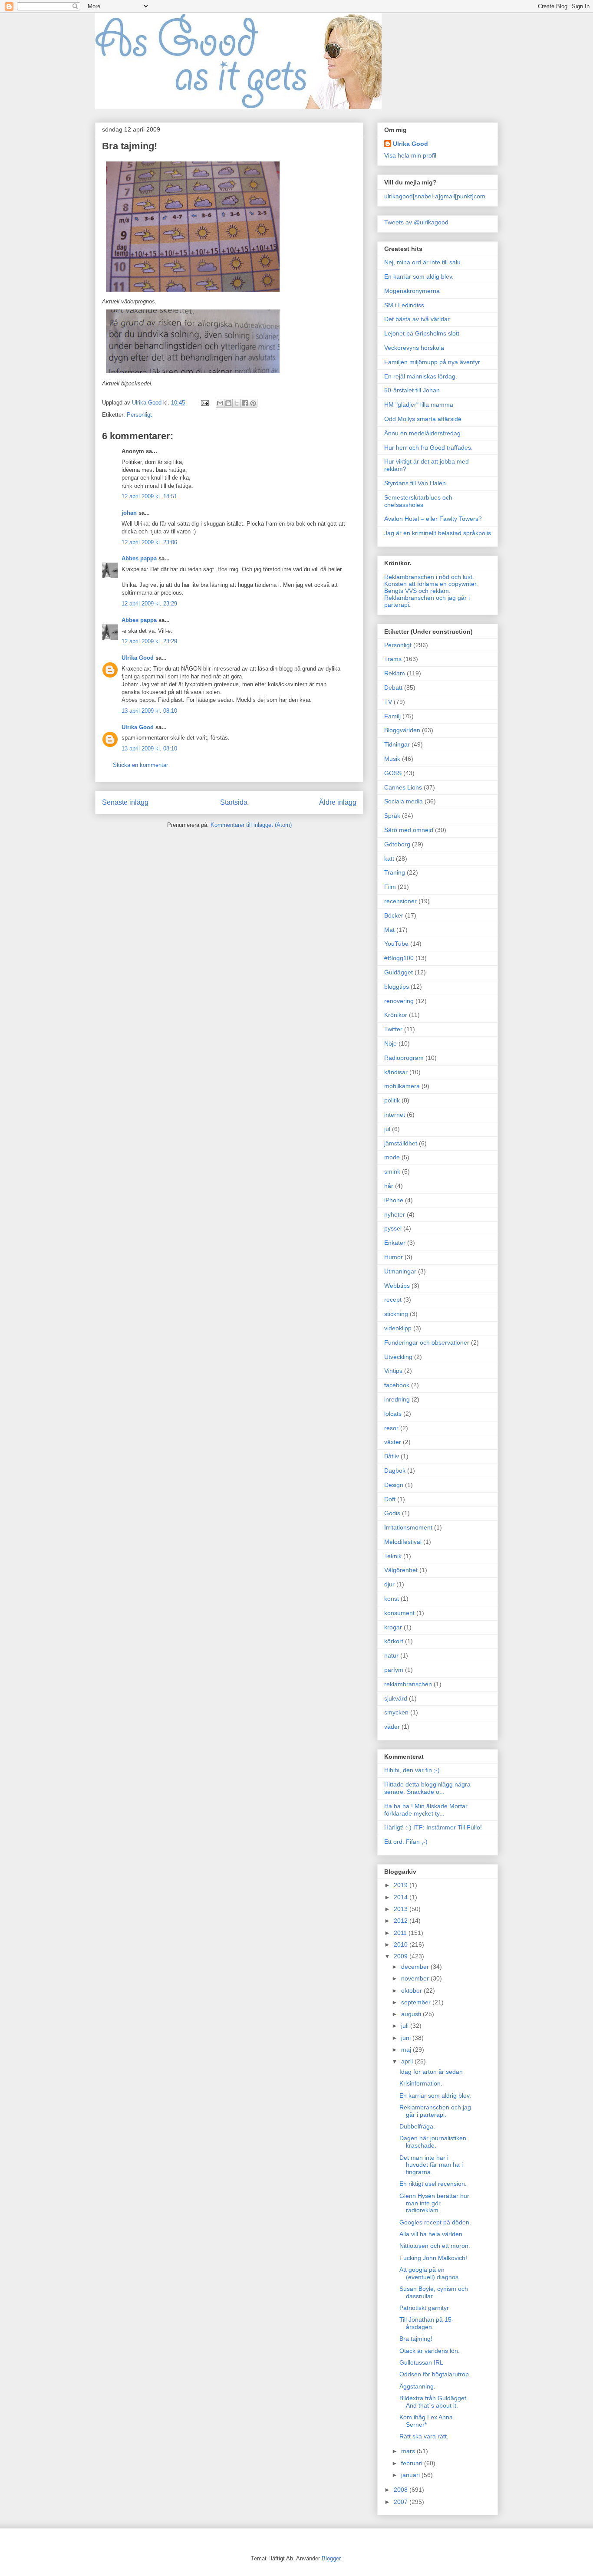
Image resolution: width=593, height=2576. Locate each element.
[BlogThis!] (228, 403)
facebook (397, 1385)
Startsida (234, 802)
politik (392, 1100)
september (417, 2002)
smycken (396, 1712)
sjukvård (396, 1698)
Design (394, 1485)
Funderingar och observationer (427, 1342)
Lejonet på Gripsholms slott (422, 333)
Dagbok (395, 1471)
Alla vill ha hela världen (431, 2234)
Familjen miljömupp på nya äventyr (432, 362)
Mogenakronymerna (412, 291)
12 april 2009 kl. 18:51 (149, 496)
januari (411, 2475)
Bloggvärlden (402, 730)
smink (392, 1171)
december (416, 1967)
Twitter (393, 1029)
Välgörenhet (401, 1570)
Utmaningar (400, 1271)
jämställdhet (401, 1143)
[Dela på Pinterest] (253, 403)
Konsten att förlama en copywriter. (431, 584)
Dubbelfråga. (417, 2126)
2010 (402, 1944)
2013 (402, 1909)
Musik (392, 759)
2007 (402, 2502)
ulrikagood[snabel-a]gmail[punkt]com (435, 196)
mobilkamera (402, 1086)
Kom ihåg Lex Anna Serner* (426, 2421)
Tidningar (397, 744)
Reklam (395, 673)
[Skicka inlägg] (204, 403)
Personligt (139, 415)
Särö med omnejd (409, 830)
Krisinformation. (421, 2083)
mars (409, 2451)
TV (388, 702)
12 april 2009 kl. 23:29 (149, 604)
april (408, 2061)
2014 (402, 1897)
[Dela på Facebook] (245, 403)
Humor (394, 1257)
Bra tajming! (416, 2339)
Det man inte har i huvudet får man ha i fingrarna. (431, 2165)
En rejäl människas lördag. (421, 376)
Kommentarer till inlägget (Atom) (251, 825)
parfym (394, 1670)
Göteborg (397, 844)
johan (129, 513)
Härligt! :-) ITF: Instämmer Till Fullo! (433, 1827)
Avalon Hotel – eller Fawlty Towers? (433, 519)
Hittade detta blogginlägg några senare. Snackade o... (427, 1788)
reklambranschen (408, 1684)
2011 (401, 1933)
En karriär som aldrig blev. (435, 2096)
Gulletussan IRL (421, 2362)
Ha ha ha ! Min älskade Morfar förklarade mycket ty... (426, 1810)
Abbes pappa (139, 558)
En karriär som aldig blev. (419, 276)
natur (391, 1655)
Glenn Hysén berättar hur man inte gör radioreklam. (434, 2203)
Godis (392, 1513)
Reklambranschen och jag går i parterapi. (435, 2111)
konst (392, 1599)
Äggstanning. (417, 2386)
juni (407, 2038)
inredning (397, 1399)
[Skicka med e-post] (220, 403)
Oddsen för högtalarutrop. (435, 2374)
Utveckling (398, 1357)
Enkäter (395, 1243)
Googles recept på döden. (435, 2222)
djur (389, 1584)
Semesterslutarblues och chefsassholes (418, 501)
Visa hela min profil (410, 155)
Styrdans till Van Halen (415, 483)
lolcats (393, 1414)
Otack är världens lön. (430, 2351)
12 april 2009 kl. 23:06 (149, 542)
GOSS (393, 773)
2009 (402, 1956)
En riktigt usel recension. (433, 2184)
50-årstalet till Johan (412, 390)
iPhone (394, 1200)
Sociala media (404, 801)
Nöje (390, 1043)
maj (407, 2050)
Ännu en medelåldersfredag (422, 433)
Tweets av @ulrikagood (416, 222)
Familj (392, 716)
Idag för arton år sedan (431, 2072)
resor (391, 1428)
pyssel (393, 1228)
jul (387, 1129)
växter (393, 1442)
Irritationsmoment (408, 1527)
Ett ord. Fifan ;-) (406, 1842)
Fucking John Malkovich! (433, 2258)
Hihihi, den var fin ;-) (412, 1770)
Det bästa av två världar (417, 319)
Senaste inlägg (125, 802)
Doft (390, 1499)
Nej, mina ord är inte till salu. (423, 262)
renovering (399, 1001)
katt (389, 859)
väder (392, 1727)
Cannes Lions (403, 787)
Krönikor (396, 1015)
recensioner (400, 901)
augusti (412, 2014)
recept (393, 1300)
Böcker (394, 915)
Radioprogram (404, 1058)
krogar (393, 1627)
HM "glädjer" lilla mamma (419, 405)
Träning (395, 872)
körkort (394, 1641)
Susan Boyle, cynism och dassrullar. (434, 2292)
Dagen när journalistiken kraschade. (433, 2142)
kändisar (396, 1072)
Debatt (393, 688)
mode (392, 1157)
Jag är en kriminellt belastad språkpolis (438, 533)
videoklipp (398, 1328)
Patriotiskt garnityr (424, 2308)
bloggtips (397, 987)
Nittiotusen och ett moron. (435, 2246)
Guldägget (399, 972)
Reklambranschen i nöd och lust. (429, 577)
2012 (402, 1921)
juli (406, 2026)
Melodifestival (403, 1542)
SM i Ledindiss (404, 305)
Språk (392, 816)
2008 (402, 2490)
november (416, 1978)
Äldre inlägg (338, 802)
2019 (402, 1885)
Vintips (393, 1371)
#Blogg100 (399, 958)
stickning (396, 1314)
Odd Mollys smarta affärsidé (423, 419)
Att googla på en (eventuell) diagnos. (430, 2273)
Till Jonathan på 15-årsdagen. (427, 2323)
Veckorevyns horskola (414, 348)
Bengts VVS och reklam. (417, 591)
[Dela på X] (237, 403)
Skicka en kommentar (140, 765)
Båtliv (392, 1456)
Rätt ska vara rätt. (424, 2436)
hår (389, 1186)
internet (395, 1115)
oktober (412, 1990)
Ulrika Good (138, 658)
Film (390, 887)
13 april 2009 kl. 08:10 (149, 711)
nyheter (395, 1214)
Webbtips (397, 1286)
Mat (389, 930)
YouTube (396, 944)
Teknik (393, 1556)
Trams (393, 659)
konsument (399, 1613)
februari (413, 2463)
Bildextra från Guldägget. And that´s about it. (434, 2402)
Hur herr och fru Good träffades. (428, 447)
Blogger (331, 2558)
